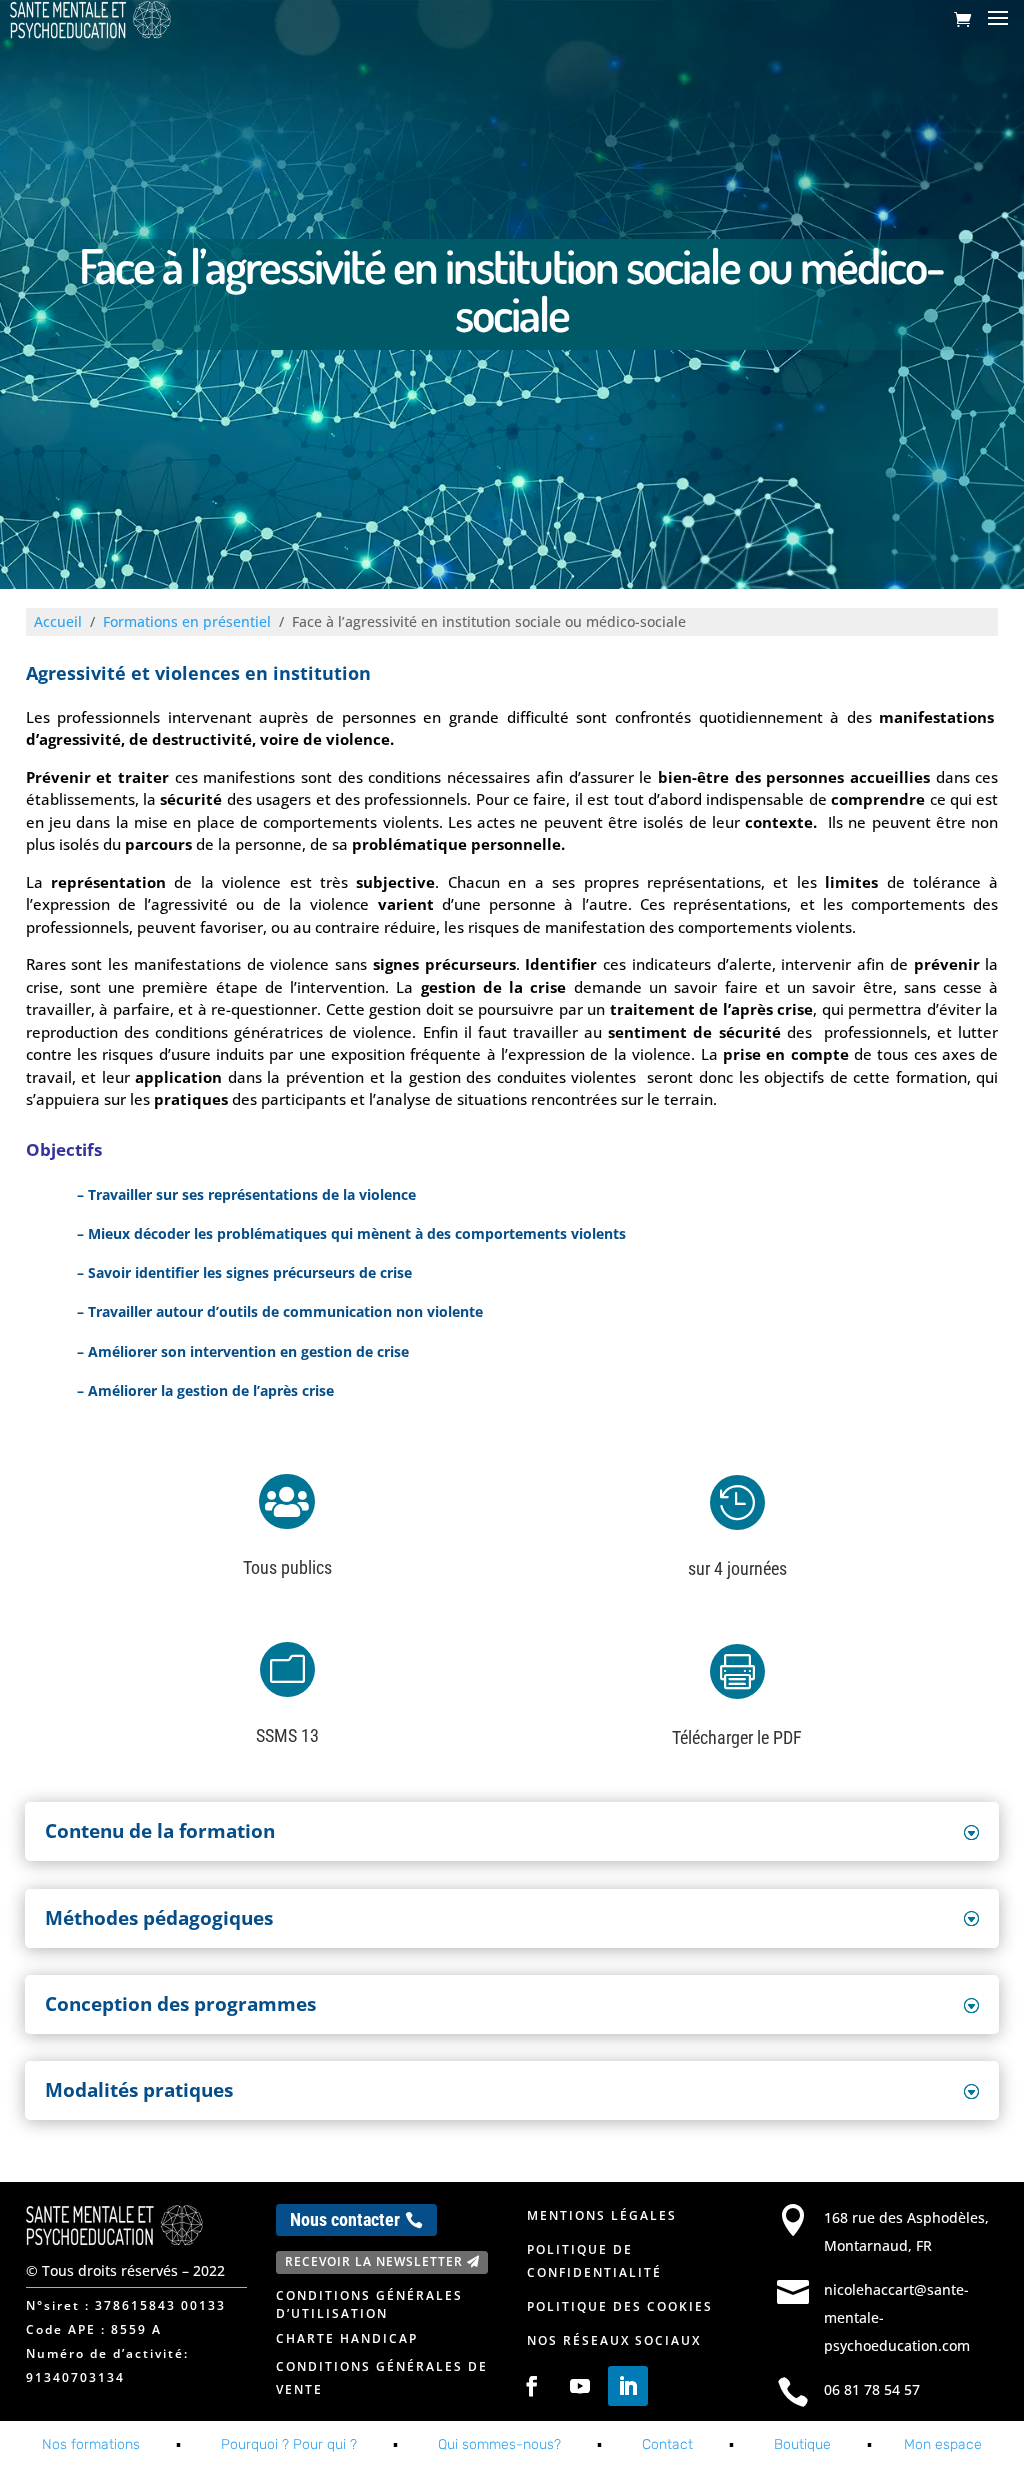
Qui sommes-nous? (499, 2444)
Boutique (802, 2444)
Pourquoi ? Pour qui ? (289, 2444)
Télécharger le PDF (737, 1737)
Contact (667, 2444)
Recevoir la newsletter (374, 2261)
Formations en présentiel (187, 621)
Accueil (58, 621)
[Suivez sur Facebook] (532, 2386)
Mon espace (943, 2444)
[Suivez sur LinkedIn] (628, 2386)
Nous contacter (345, 2219)
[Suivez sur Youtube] (580, 2386)
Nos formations (91, 2444)
